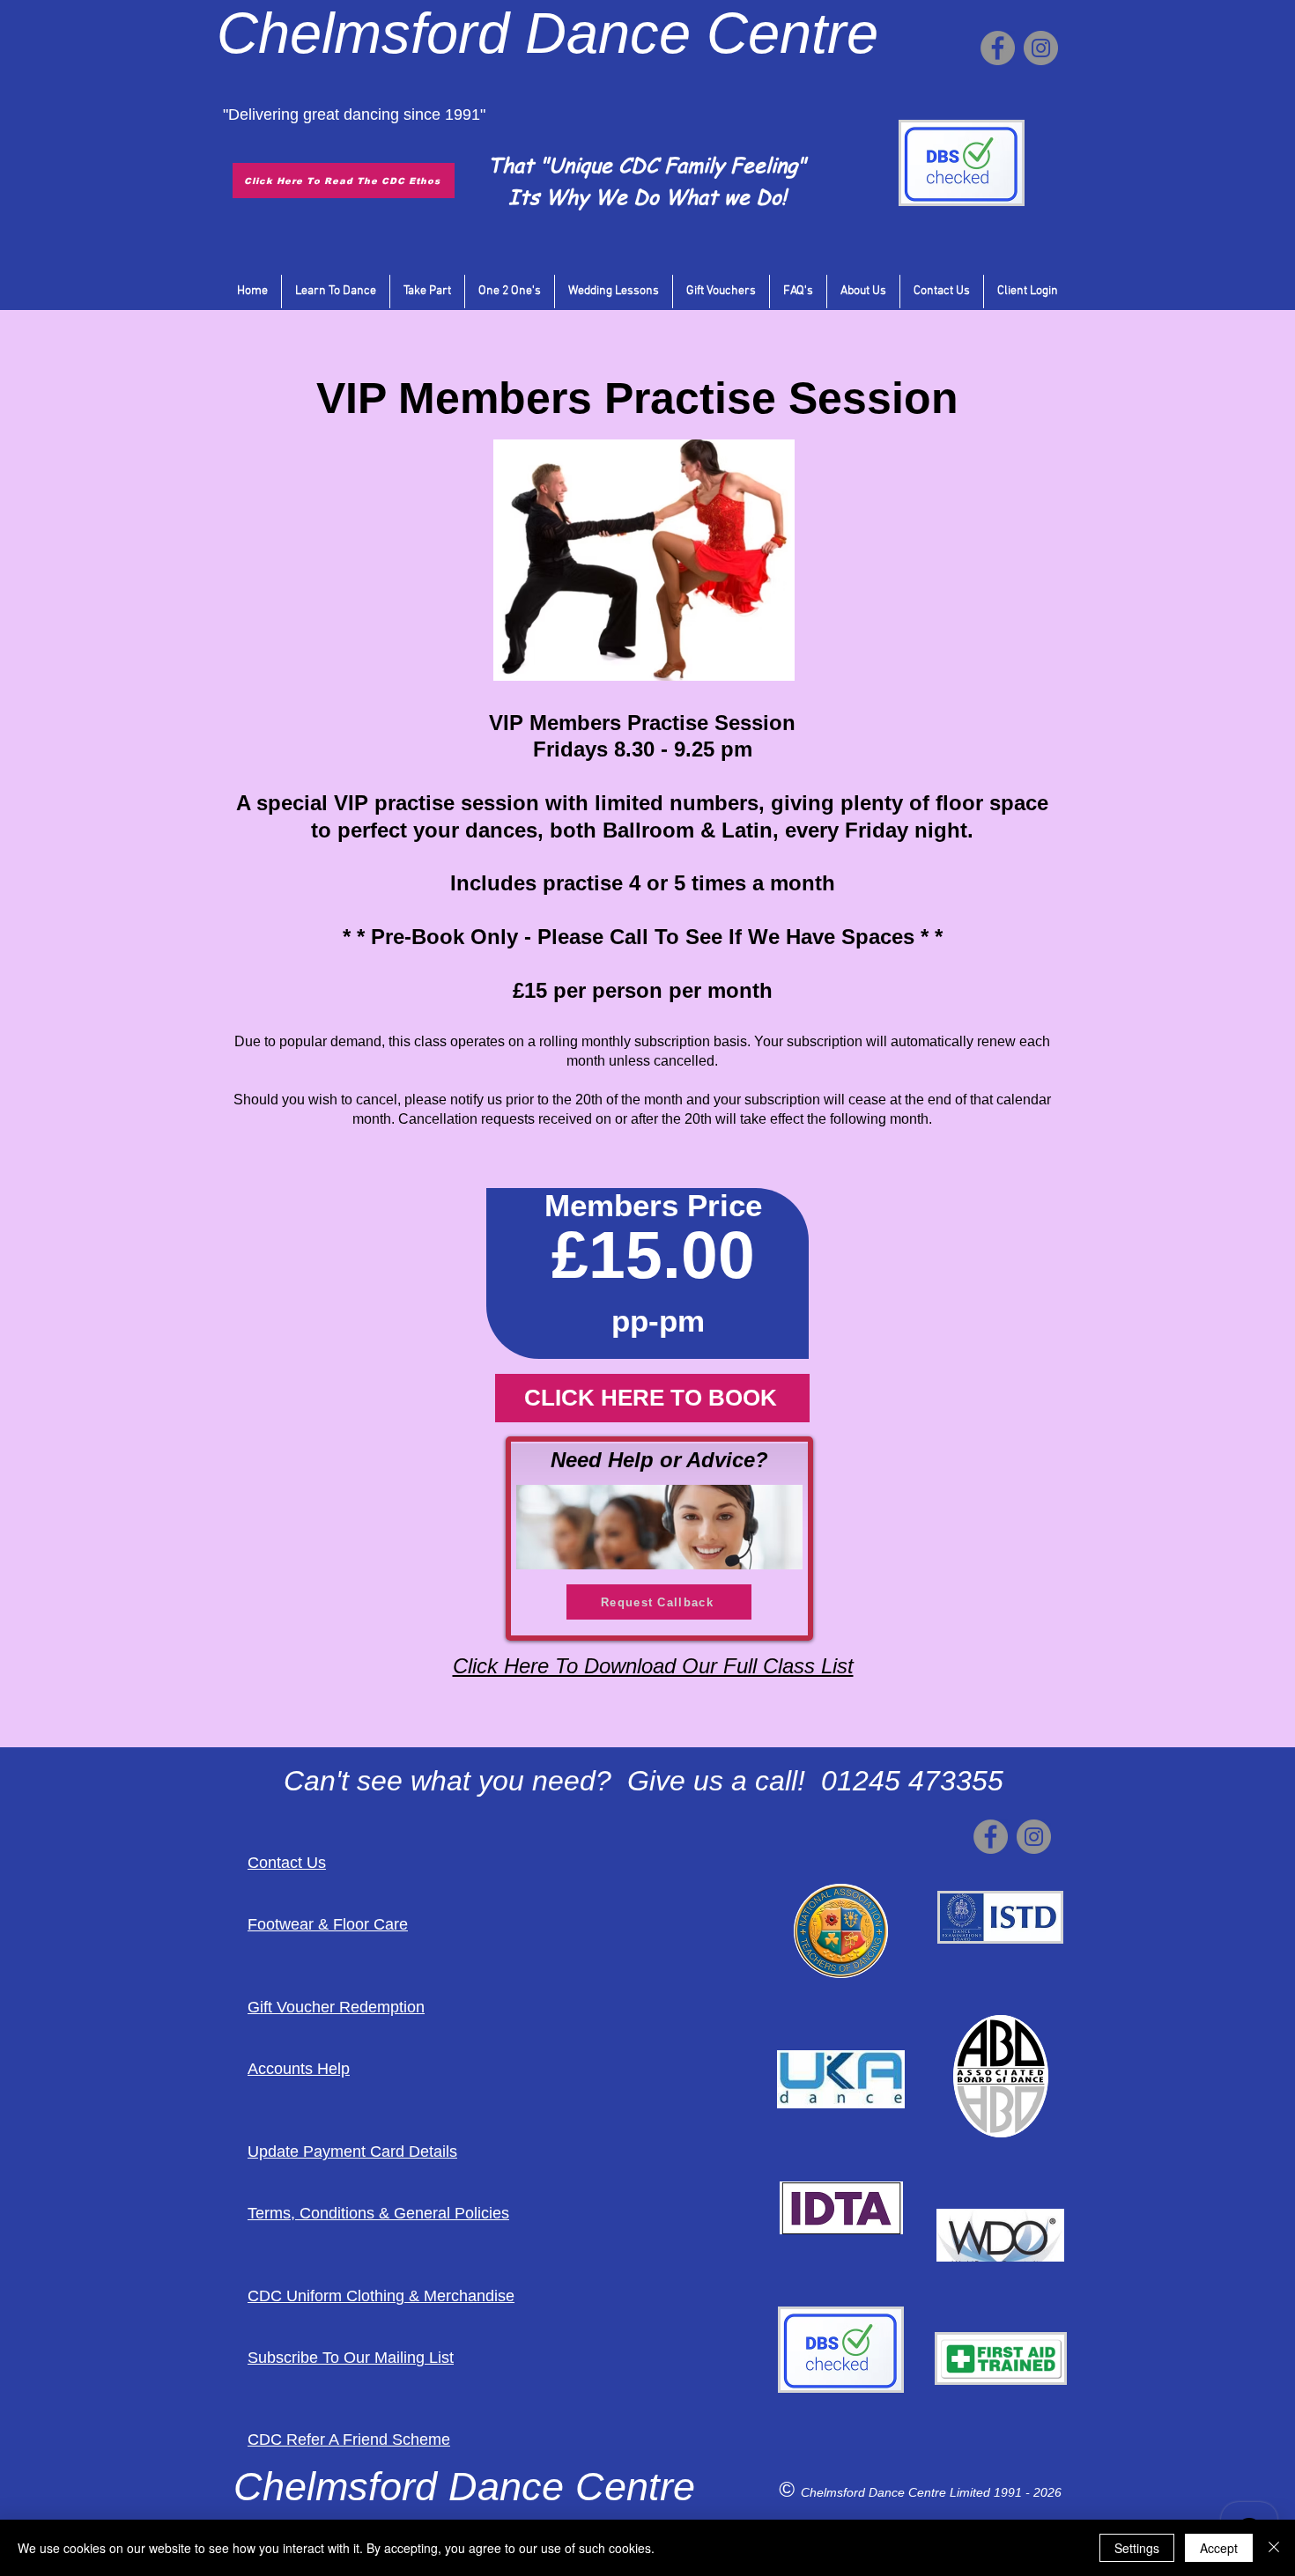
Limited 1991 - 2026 (1006, 2492)
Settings (1137, 2548)
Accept (1219, 2548)
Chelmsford (363, 33)
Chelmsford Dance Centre (875, 2492)
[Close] (1274, 2548)
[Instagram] (1041, 48)
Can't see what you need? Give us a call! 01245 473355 (644, 1781)
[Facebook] (998, 48)
